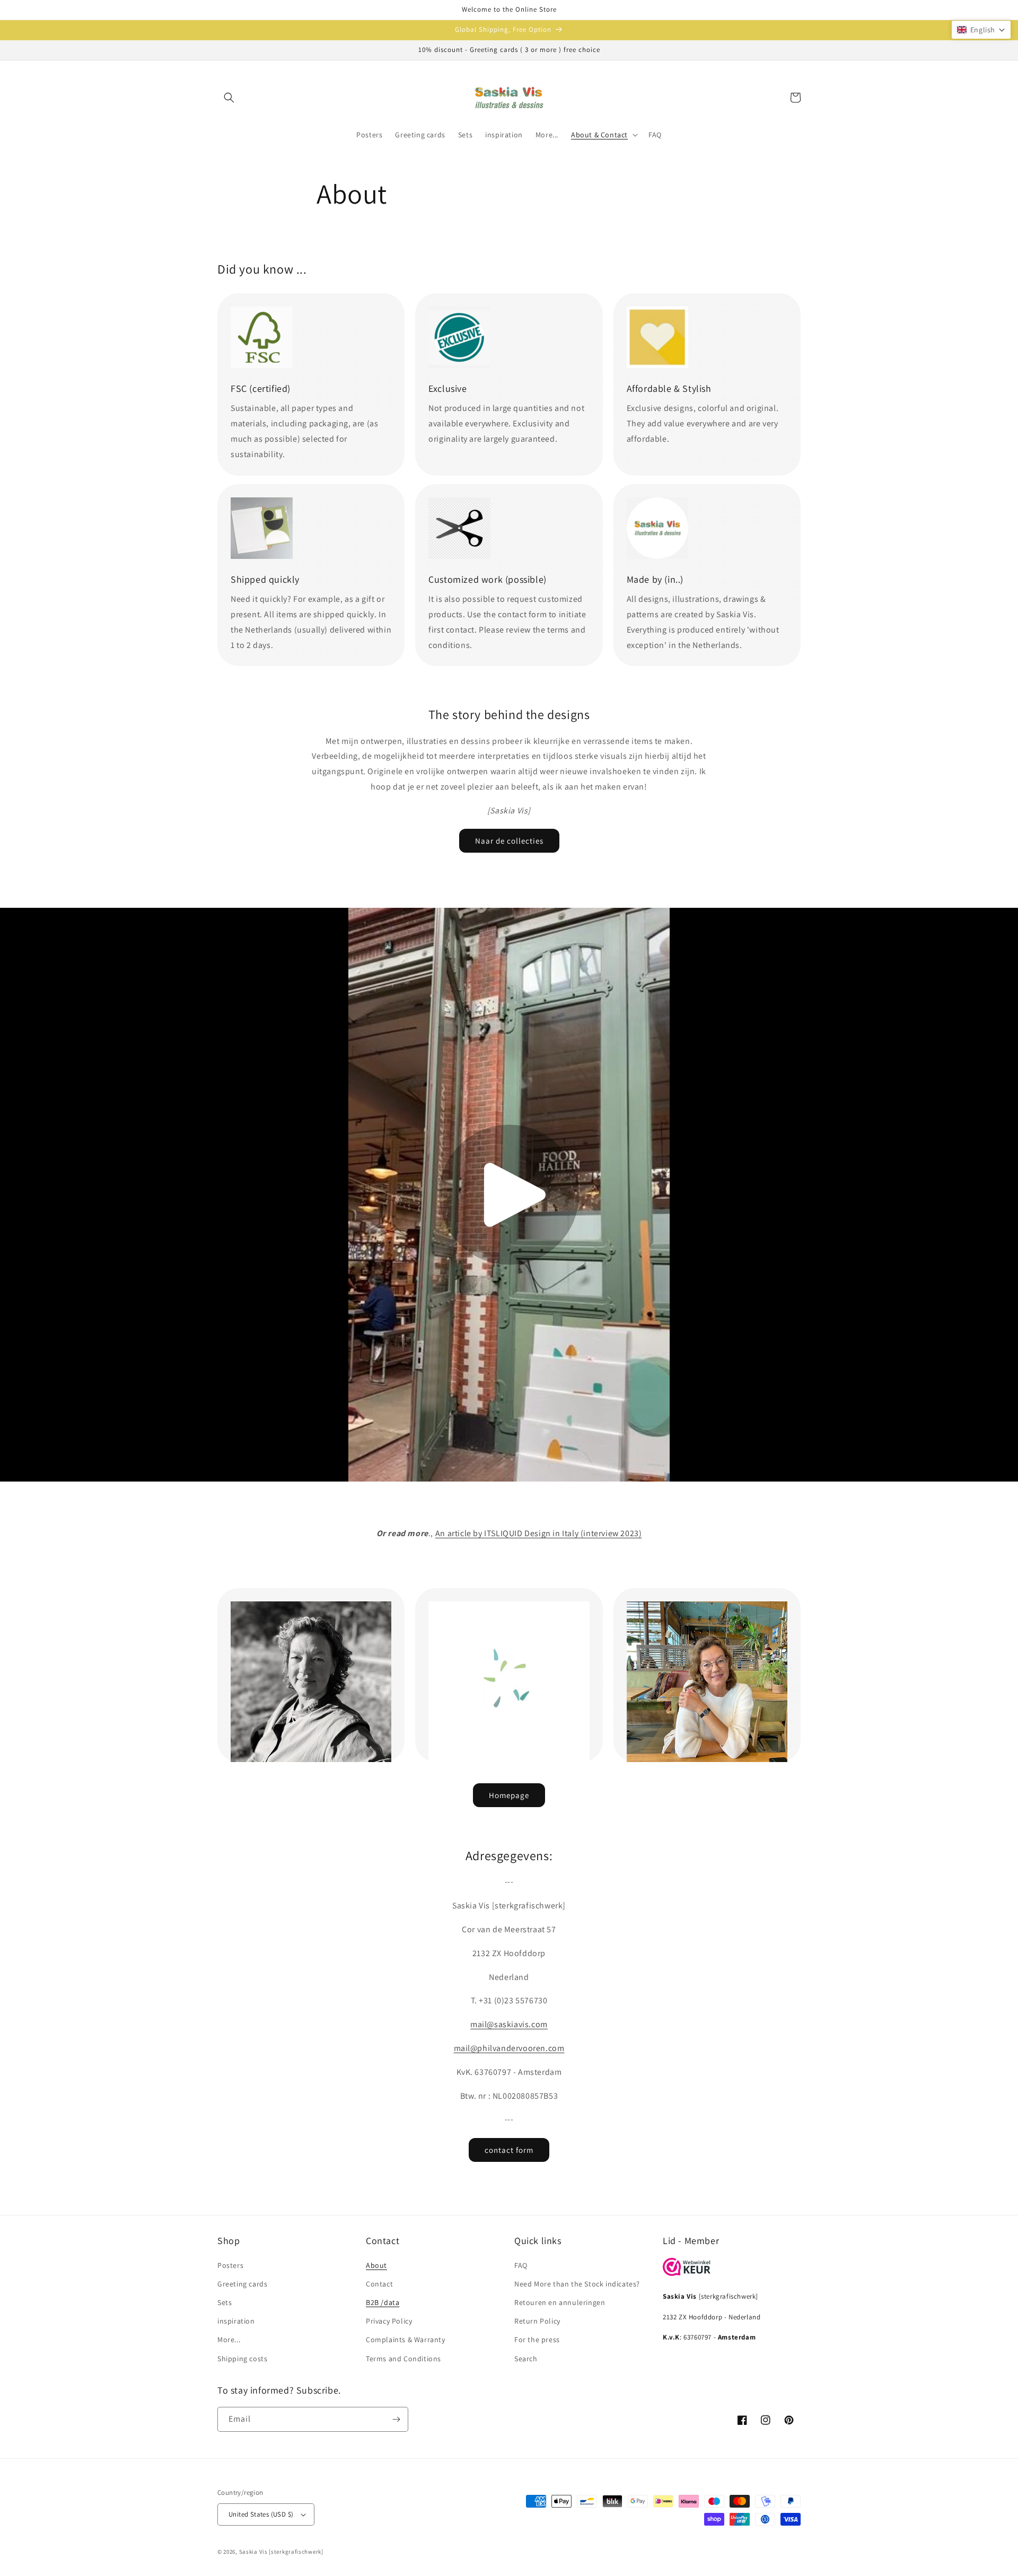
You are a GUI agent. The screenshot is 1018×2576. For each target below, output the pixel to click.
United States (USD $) (261, 2514)
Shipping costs (242, 2359)
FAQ (521, 2265)
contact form (509, 2150)
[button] (229, 98)
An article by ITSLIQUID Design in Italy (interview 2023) (539, 1533)
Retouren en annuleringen (560, 2302)
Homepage (509, 1795)
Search (526, 2359)
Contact (379, 2284)
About (376, 2265)
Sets (225, 2302)
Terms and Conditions (403, 2359)
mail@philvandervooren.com (509, 2048)
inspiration (236, 2321)
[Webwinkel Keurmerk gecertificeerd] (687, 2273)
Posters (230, 2265)
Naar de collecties (509, 841)
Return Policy (537, 2321)
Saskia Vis (253, 2552)
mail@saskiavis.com (509, 2024)
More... (229, 2340)
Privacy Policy (389, 2321)
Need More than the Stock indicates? (577, 2284)
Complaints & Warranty (406, 2340)
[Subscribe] (396, 2419)
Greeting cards (242, 2284)
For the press (537, 2340)
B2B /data (383, 2302)
